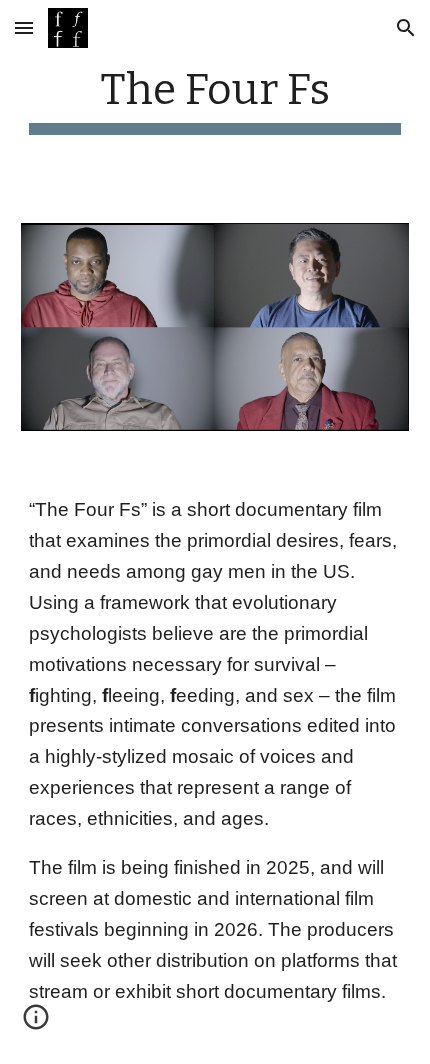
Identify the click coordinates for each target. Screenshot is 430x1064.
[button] (24, 27)
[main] (215, 99)
